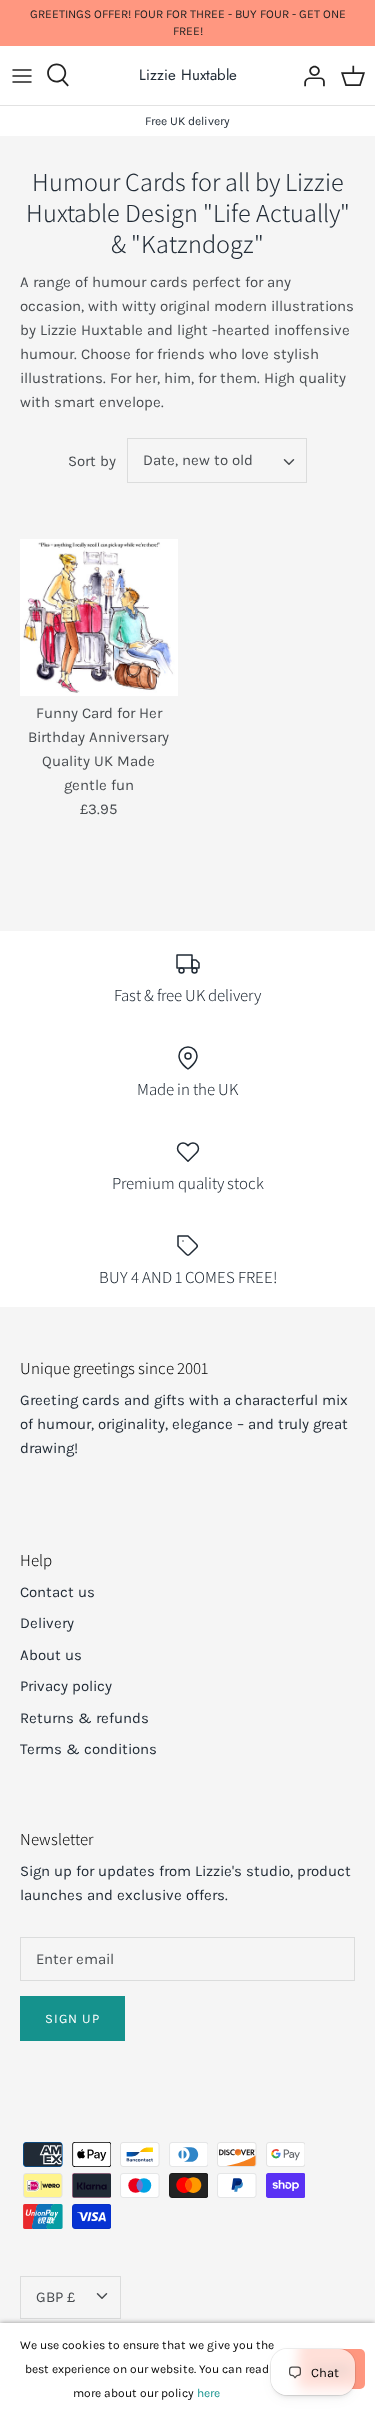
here (208, 2393)
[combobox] (217, 460)
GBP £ (55, 2297)
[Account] (309, 75)
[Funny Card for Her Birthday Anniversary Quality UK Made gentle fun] (99, 618)
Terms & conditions (88, 1749)
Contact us (57, 1592)
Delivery (47, 1623)
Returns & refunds (84, 1718)
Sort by (92, 461)
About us (51, 1655)
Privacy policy (66, 1686)
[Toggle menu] (22, 75)
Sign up (72, 2018)
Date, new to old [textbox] (198, 460)
